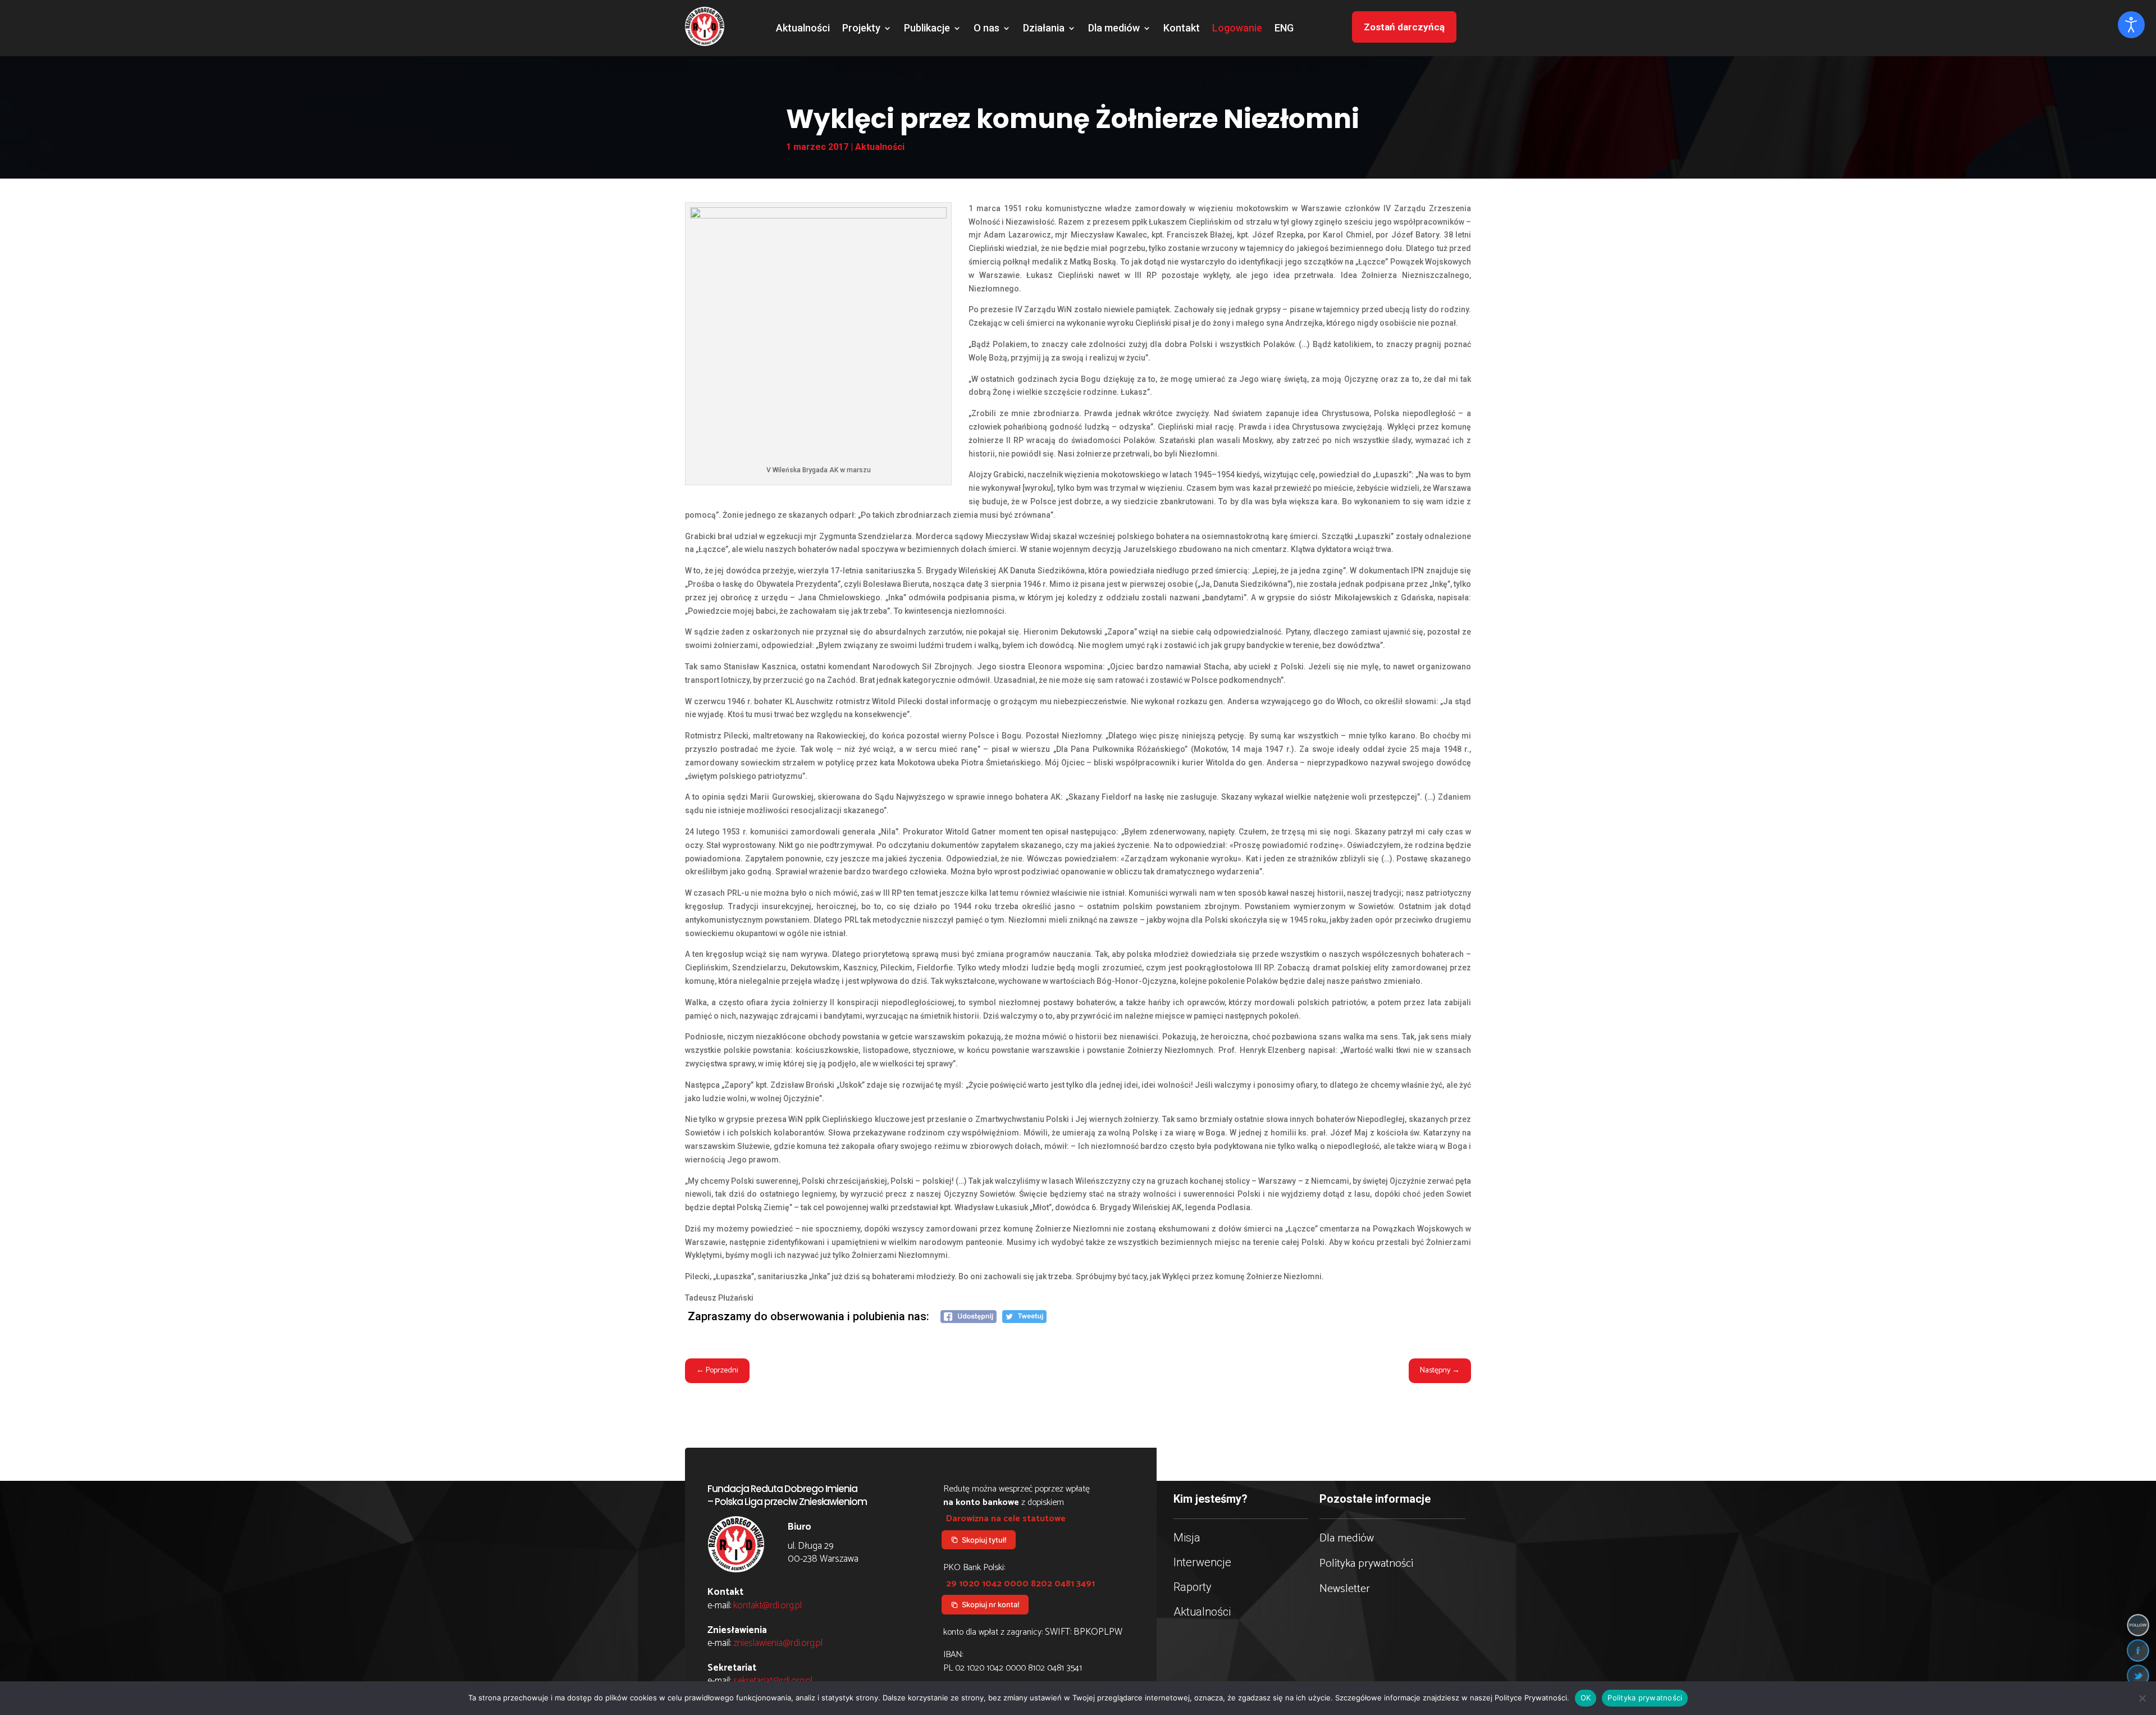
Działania (1044, 29)
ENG (1284, 29)
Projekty (861, 29)
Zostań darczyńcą (1404, 27)
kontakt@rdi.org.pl (768, 1605)
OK (1586, 1698)
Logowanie (1237, 29)
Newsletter (1345, 1589)
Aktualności (803, 29)
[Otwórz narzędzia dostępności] (2131, 25)
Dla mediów (1114, 29)
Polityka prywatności (1366, 1564)
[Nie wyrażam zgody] (2142, 1698)
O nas (986, 29)
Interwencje (1202, 1562)
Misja (1187, 1538)
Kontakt (1182, 29)
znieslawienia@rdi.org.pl (778, 1643)
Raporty (1193, 1587)
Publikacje (927, 29)
